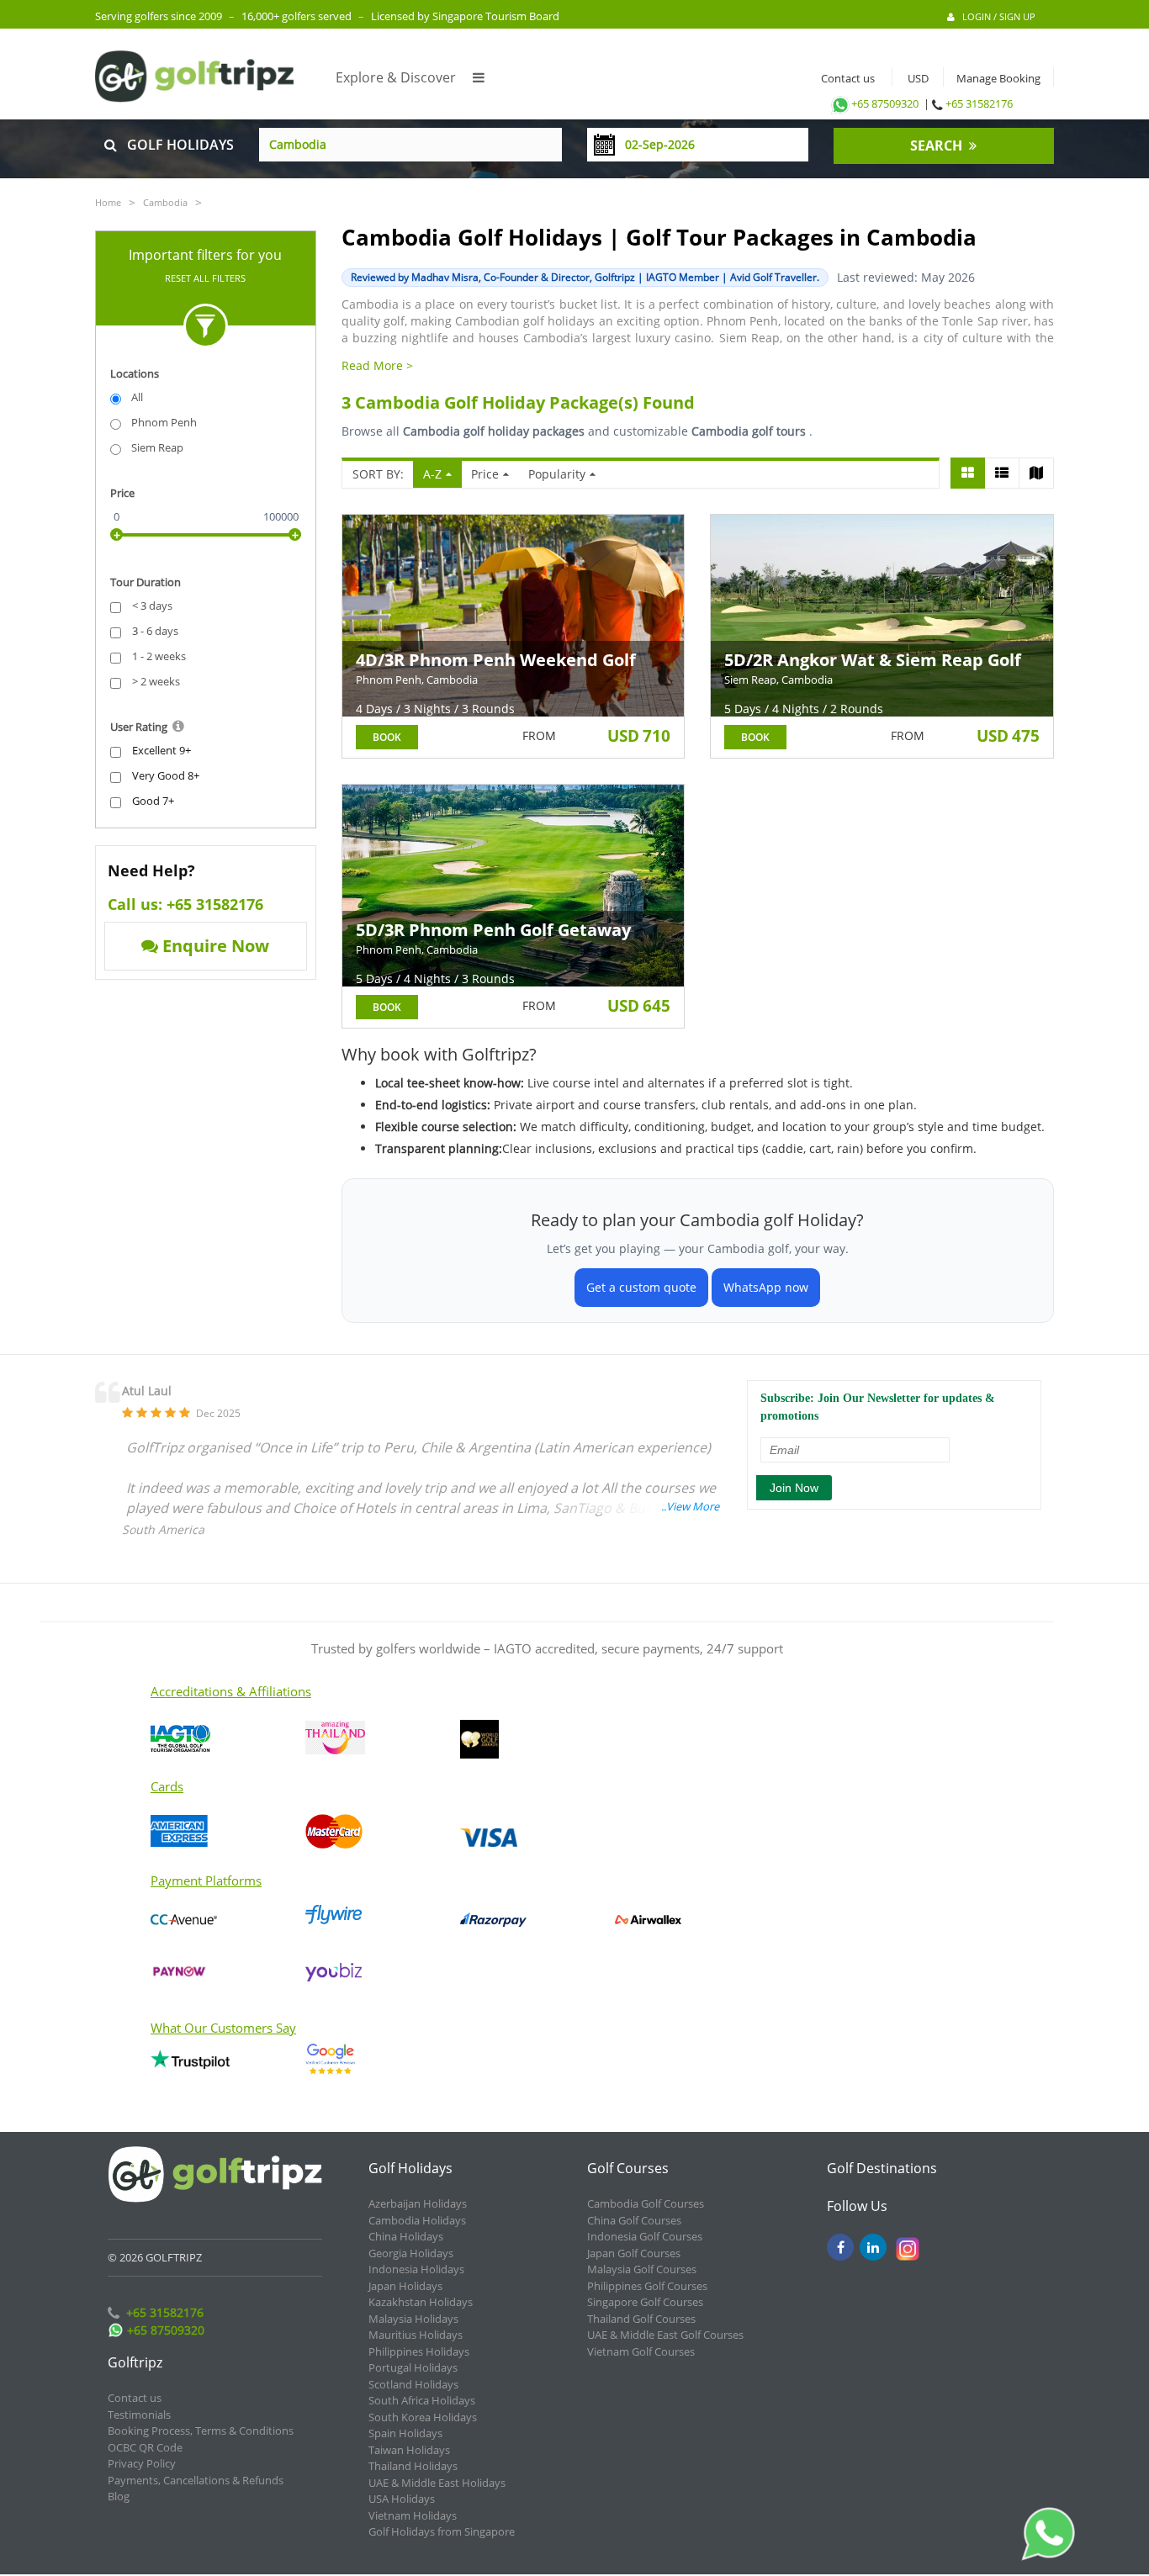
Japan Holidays (405, 2286)
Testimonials (139, 2415)
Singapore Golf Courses (645, 2302)
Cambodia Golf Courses (646, 2203)
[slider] (116, 534)
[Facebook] (840, 2247)
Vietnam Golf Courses (641, 2351)
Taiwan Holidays (409, 2450)
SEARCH (940, 145)
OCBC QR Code (145, 2447)
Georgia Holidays (411, 2253)
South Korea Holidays (423, 2417)
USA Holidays (402, 2499)
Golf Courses (628, 2168)
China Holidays (406, 2236)
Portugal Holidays (413, 2367)
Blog (119, 2496)
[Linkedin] (873, 2247)
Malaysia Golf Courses (642, 2269)
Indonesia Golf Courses (645, 2236)
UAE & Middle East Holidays (437, 2483)
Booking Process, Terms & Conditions (201, 2431)
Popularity (557, 474)
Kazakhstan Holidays (421, 2302)
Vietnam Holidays (413, 2515)
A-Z (432, 474)
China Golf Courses (634, 2220)
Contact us (844, 78)
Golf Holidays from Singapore (442, 2531)
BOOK (387, 737)
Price (485, 474)
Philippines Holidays (419, 2351)
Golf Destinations (882, 2168)
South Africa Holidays (422, 2400)
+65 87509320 (885, 103)
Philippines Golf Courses (647, 2286)
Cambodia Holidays (417, 2220)
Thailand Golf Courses (641, 2319)
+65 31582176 (979, 103)
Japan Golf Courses (634, 2253)
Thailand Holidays (413, 2466)
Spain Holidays (405, 2433)
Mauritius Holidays (416, 2335)
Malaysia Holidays (413, 2319)
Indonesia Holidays (416, 2269)
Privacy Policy (142, 2463)
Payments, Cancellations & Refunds (196, 2480)
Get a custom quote (641, 1287)
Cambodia (165, 202)
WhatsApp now (766, 1287)
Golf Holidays (410, 2168)
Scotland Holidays (413, 2384)
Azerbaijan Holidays (418, 2203)
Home (108, 202)
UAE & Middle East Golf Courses (665, 2335)
